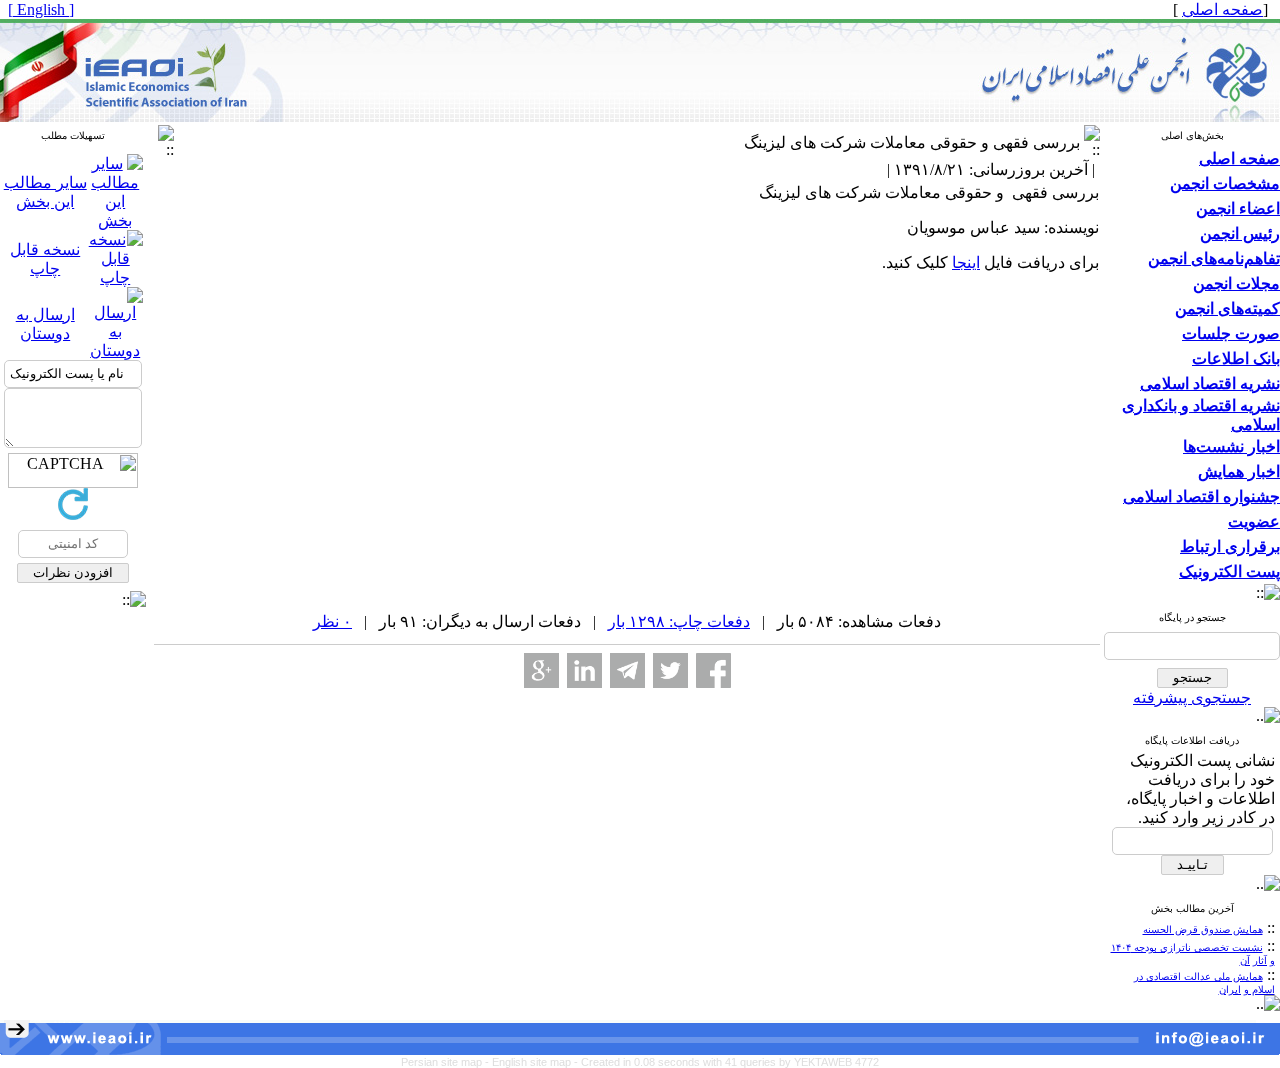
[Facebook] (713, 670)
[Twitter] (670, 670)
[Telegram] (627, 670)
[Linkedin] (584, 670)
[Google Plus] (541, 670)
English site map (533, 1062)
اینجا (966, 262)
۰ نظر (332, 621)
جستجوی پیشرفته (1192, 697)
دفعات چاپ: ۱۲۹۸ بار (679, 621)
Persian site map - (446, 1062)
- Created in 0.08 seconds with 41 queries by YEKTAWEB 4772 (726, 1062)
